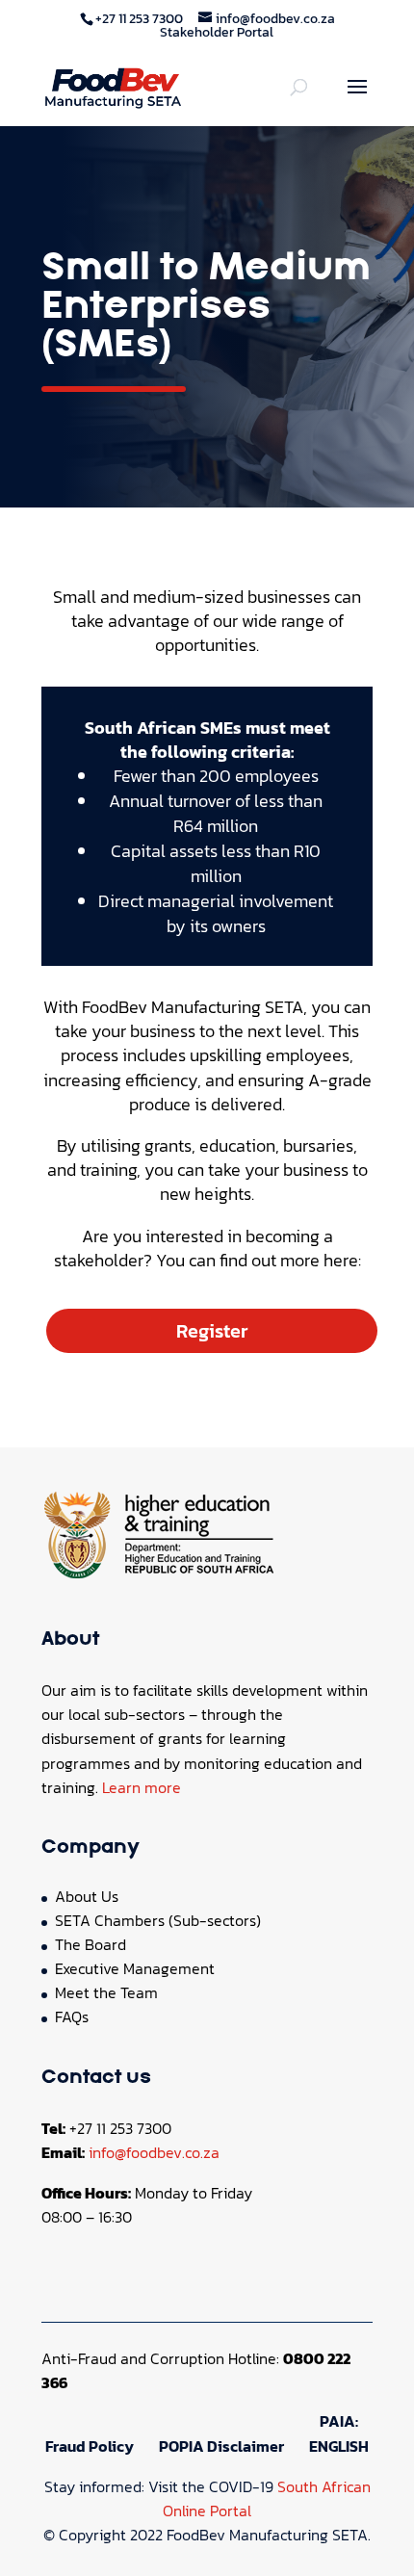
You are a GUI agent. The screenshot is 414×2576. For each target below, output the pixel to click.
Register (212, 1331)
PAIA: (339, 2421)
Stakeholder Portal (217, 32)
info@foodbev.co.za (154, 2152)
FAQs (72, 2017)
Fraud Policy (90, 2446)
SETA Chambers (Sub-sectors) (158, 1920)
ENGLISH (339, 2446)
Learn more (142, 1787)
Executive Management (135, 1968)
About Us (87, 1896)
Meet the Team (106, 1992)
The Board (91, 1944)
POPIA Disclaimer (221, 2446)
